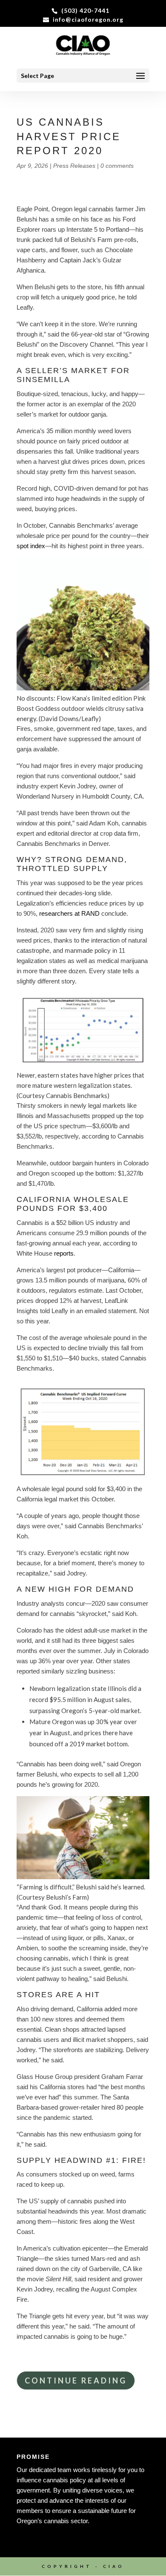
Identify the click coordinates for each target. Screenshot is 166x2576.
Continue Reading (76, 2380)
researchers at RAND (69, 913)
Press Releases (74, 166)
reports (64, 1253)
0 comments (117, 166)
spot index (31, 546)
